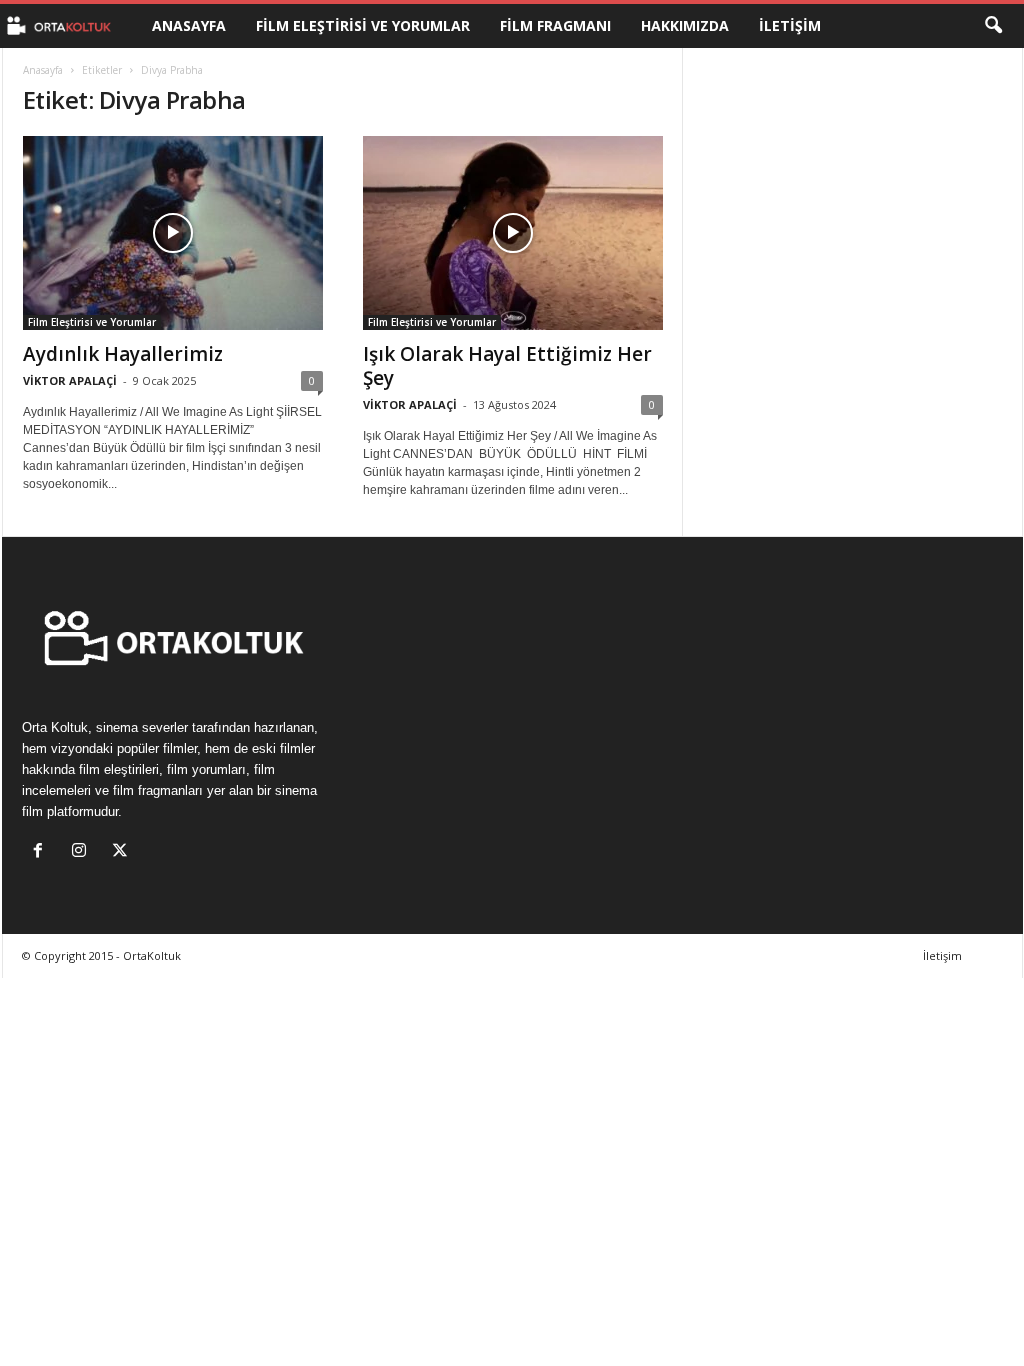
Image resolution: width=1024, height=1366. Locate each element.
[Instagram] (83, 852)
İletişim (790, 25)
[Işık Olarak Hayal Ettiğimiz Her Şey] (513, 233)
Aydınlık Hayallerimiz (123, 354)
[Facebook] (42, 852)
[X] (122, 852)
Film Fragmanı (555, 25)
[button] (993, 26)
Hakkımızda (685, 25)
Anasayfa (189, 25)
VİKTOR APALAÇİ (70, 380)
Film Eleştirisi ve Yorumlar (363, 25)
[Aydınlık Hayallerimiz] (173, 233)
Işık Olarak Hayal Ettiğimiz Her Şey (507, 366)
